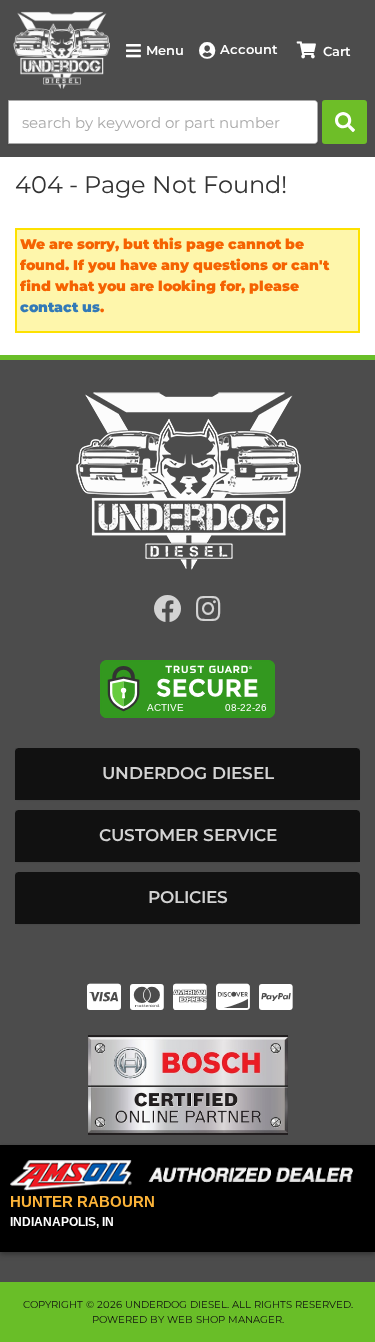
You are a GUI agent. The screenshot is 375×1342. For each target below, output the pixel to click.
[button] (187, 122)
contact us (60, 307)
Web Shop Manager (224, 1319)
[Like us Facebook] (168, 614)
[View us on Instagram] (208, 614)
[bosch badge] (188, 1083)
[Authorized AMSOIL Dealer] (187, 1175)
